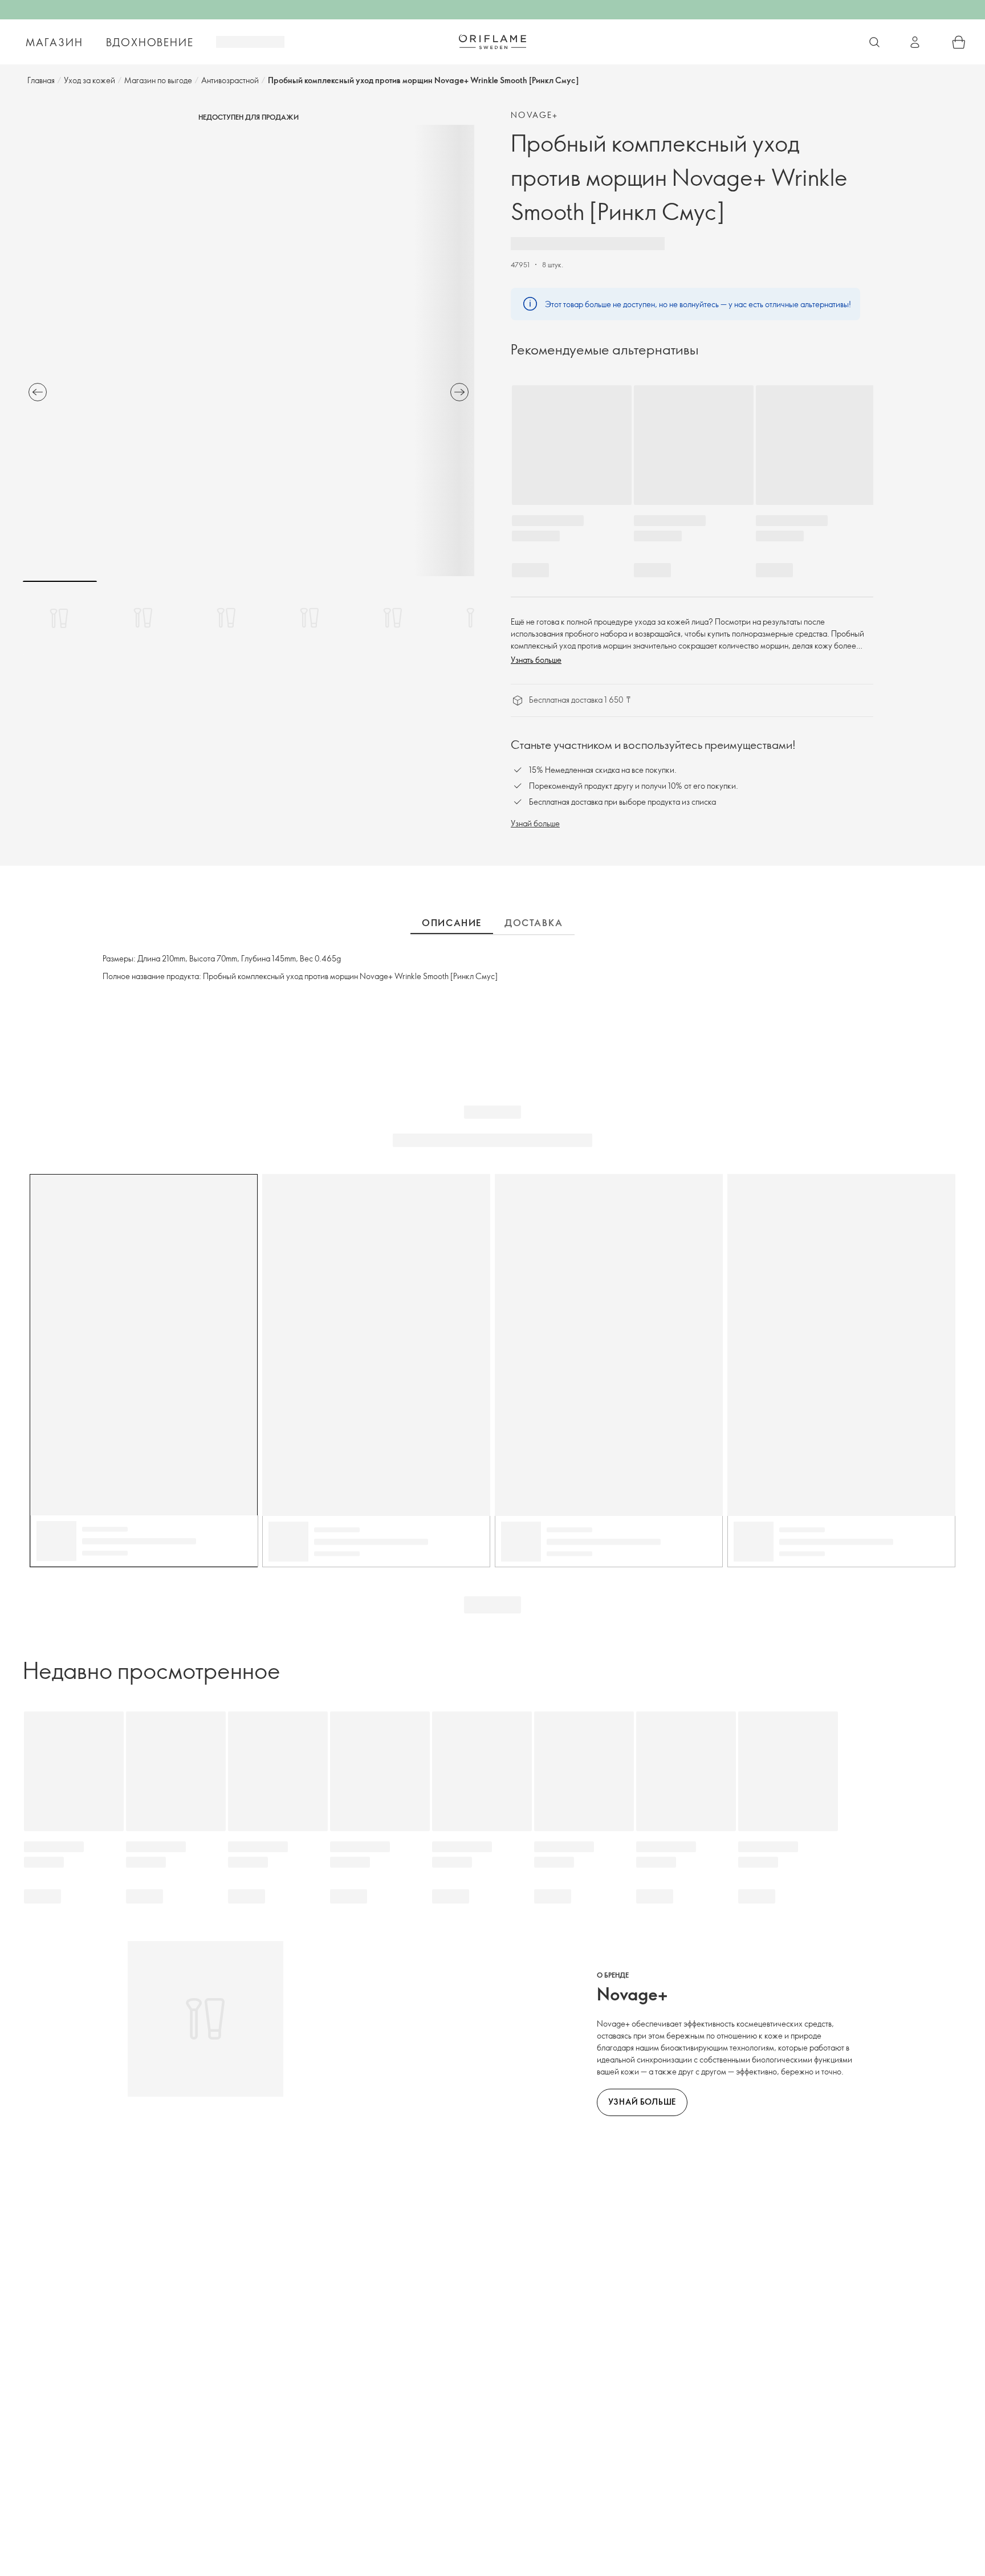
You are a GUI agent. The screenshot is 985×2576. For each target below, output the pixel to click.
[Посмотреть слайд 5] (393, 618)
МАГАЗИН (54, 42)
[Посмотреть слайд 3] (226, 618)
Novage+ (535, 115)
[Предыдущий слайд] (38, 392)
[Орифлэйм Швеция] (492, 42)
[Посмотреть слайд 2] (143, 618)
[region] (249, 350)
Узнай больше (535, 823)
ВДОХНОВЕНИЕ (150, 42)
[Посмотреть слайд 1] (60, 618)
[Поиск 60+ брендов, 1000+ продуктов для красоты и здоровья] (874, 42)
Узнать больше (536, 660)
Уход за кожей (89, 80)
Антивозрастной (230, 80)
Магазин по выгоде (158, 80)
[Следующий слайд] (459, 392)
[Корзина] (959, 42)
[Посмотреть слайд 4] (310, 618)
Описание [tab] (452, 923)
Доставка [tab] (534, 923)
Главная (41, 80)
